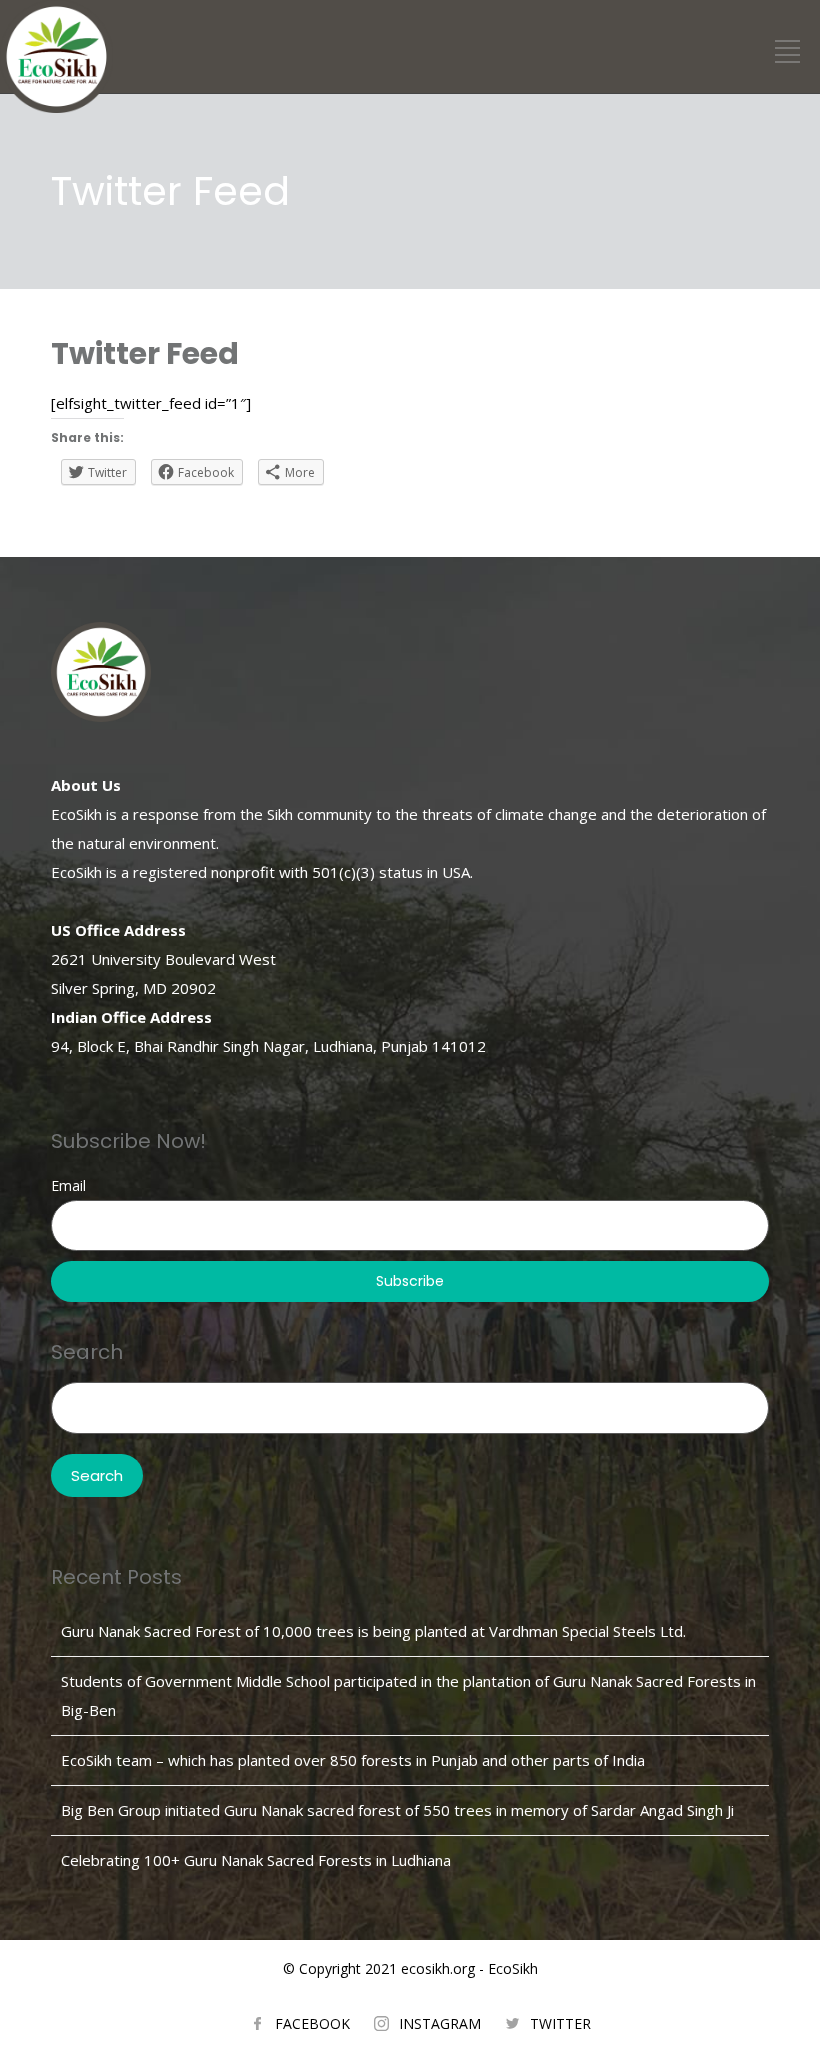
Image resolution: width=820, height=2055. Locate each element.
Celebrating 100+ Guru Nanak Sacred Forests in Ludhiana (256, 1860)
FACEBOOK (312, 2023)
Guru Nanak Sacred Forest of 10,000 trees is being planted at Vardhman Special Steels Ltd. (373, 1631)
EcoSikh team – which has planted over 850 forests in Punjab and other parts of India (353, 1760)
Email (68, 1185)
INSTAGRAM (440, 2023)
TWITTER (560, 2023)
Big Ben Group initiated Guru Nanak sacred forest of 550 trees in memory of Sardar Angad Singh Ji (397, 1810)
